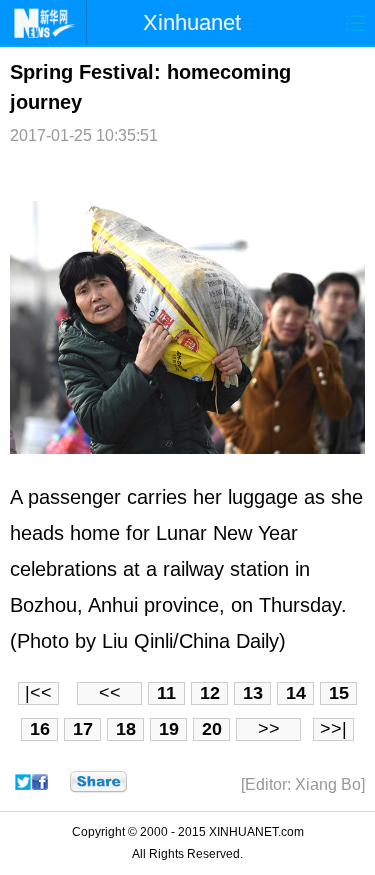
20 (212, 729)
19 (169, 729)
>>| (333, 729)
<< (110, 693)
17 (83, 729)
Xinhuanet (192, 22)
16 (40, 729)
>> (269, 729)
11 (166, 693)
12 (210, 693)
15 (339, 693)
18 (126, 729)
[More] (98, 782)
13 (253, 693)
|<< (38, 693)
